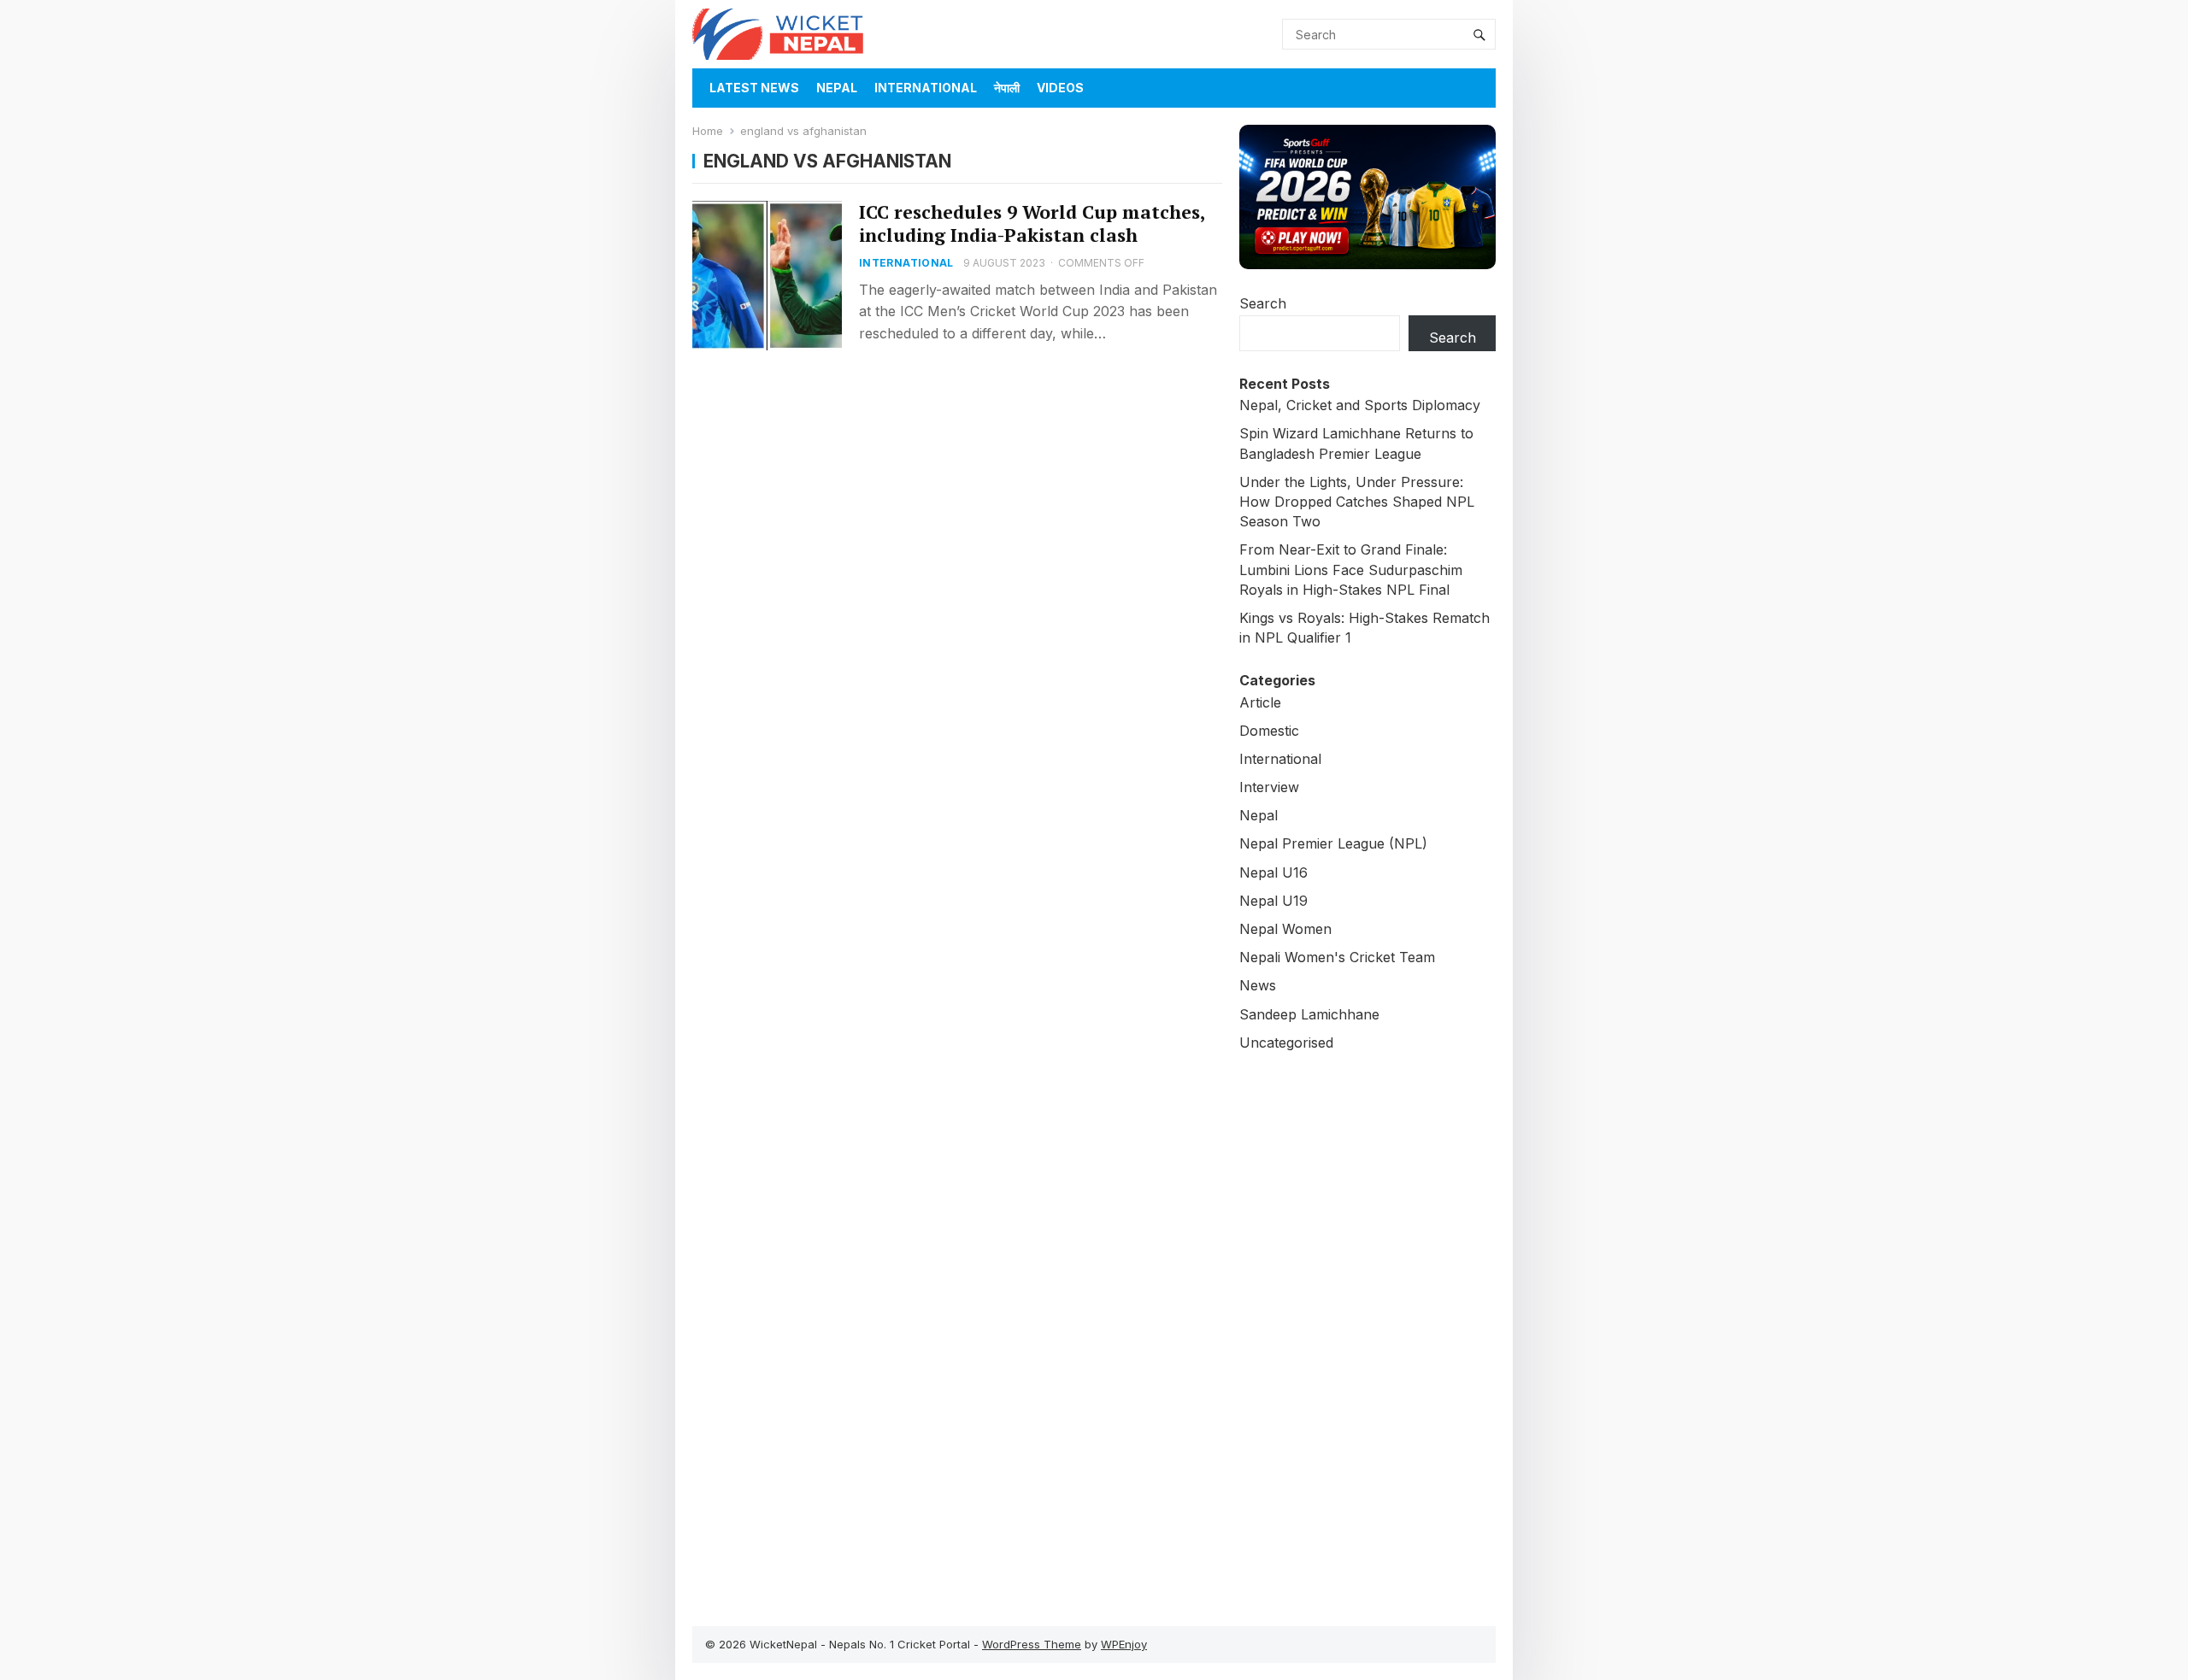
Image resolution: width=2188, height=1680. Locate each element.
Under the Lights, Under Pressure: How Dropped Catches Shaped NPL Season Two (1357, 502)
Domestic (1269, 731)
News (1258, 985)
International (926, 88)
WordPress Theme (1032, 1644)
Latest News (754, 88)
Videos (1060, 88)
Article (1260, 702)
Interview (1269, 787)
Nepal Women (1285, 929)
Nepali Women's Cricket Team (1337, 957)
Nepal (837, 88)
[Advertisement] (1367, 1330)
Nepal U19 (1273, 901)
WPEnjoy (1124, 1644)
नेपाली (1007, 88)
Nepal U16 (1273, 872)
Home (708, 131)
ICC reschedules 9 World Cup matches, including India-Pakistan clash (1032, 223)
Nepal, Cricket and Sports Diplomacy (1360, 405)
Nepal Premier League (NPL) (1333, 843)
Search (1263, 303)
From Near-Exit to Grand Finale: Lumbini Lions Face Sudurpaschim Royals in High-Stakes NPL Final (1351, 569)
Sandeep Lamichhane (1309, 1014)
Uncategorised (1286, 1043)
